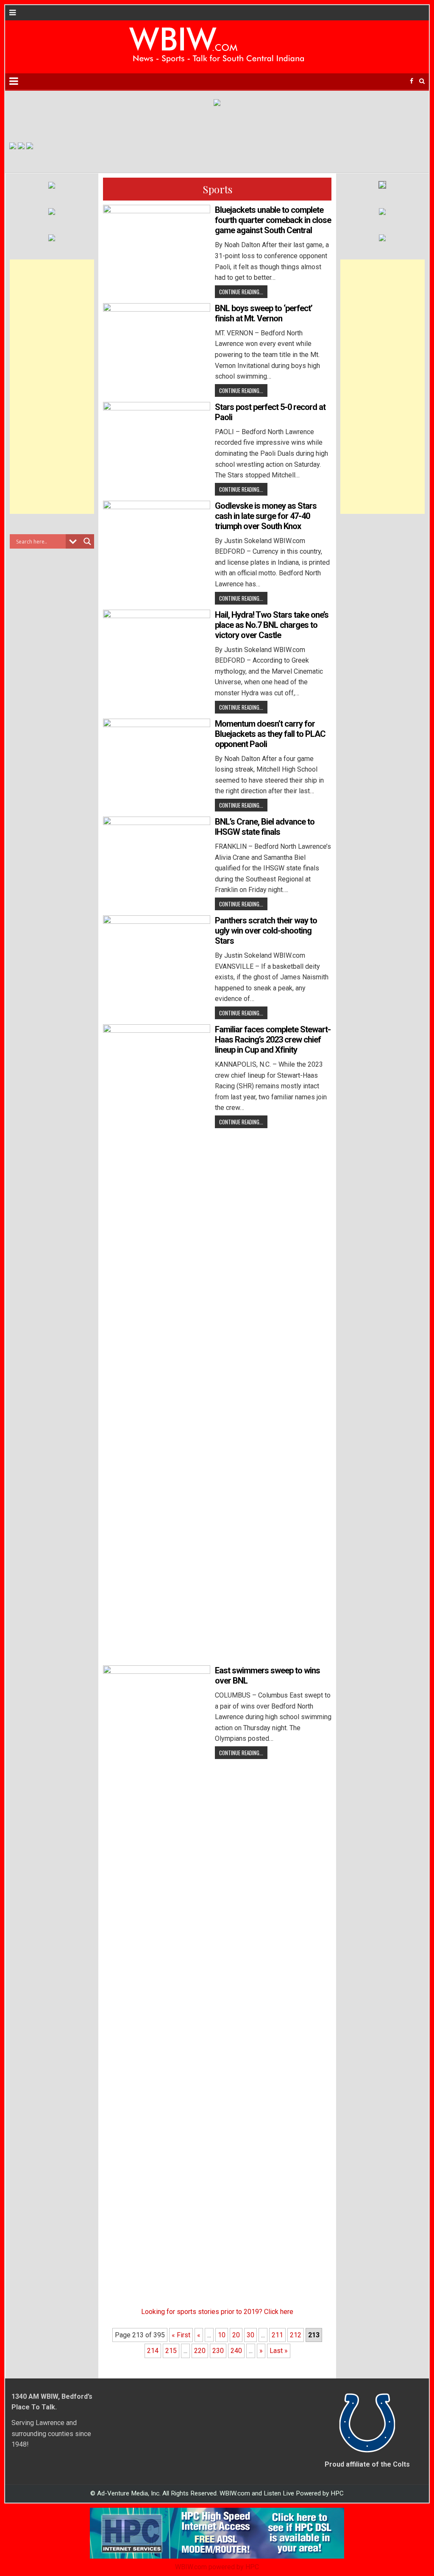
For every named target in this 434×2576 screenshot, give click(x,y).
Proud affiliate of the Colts (367, 2464)
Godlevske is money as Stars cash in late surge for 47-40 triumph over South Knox (266, 516)
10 (222, 2335)
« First (181, 2335)
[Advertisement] (52, 387)
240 (236, 2351)
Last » (279, 2351)
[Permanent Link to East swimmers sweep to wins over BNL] (157, 1983)
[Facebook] (412, 81)
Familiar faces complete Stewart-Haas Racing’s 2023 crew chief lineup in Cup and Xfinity (273, 1040)
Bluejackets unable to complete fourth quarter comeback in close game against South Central (273, 220)
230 (218, 2351)
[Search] (422, 81)
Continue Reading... (241, 292)
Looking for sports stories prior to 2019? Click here (217, 2312)
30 (250, 2335)
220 (200, 2351)
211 (277, 2335)
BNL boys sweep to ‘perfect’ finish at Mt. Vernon (264, 313)
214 (153, 2351)
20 (236, 2335)
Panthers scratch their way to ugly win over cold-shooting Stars (266, 931)
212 (296, 2335)
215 (171, 2351)
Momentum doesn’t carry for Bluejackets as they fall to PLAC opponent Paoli (270, 734)
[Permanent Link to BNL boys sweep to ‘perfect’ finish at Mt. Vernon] (157, 343)
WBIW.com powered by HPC (217, 2567)
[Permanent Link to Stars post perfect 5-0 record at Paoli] (157, 442)
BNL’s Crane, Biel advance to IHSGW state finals (265, 827)
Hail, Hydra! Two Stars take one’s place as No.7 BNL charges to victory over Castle (272, 625)
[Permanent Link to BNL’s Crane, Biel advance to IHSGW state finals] (157, 857)
